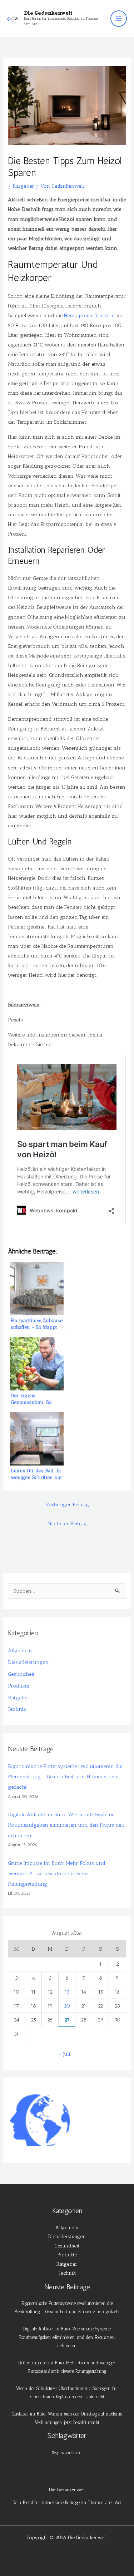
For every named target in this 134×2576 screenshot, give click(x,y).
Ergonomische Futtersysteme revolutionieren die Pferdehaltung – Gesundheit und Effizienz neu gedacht (65, 1777)
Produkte (18, 1686)
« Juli (64, 2054)
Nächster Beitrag (67, 1523)
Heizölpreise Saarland (90, 315)
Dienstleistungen (28, 1662)
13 (67, 1992)
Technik (17, 1709)
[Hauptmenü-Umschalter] (119, 19)
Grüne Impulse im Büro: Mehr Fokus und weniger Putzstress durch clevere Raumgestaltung (57, 1873)
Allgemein (20, 1650)
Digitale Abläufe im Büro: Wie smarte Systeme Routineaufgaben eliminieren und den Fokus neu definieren (66, 1825)
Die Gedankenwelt (48, 13)
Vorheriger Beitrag (67, 1504)
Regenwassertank (66, 2453)
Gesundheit (21, 1674)
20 (67, 2006)
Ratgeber (23, 186)
